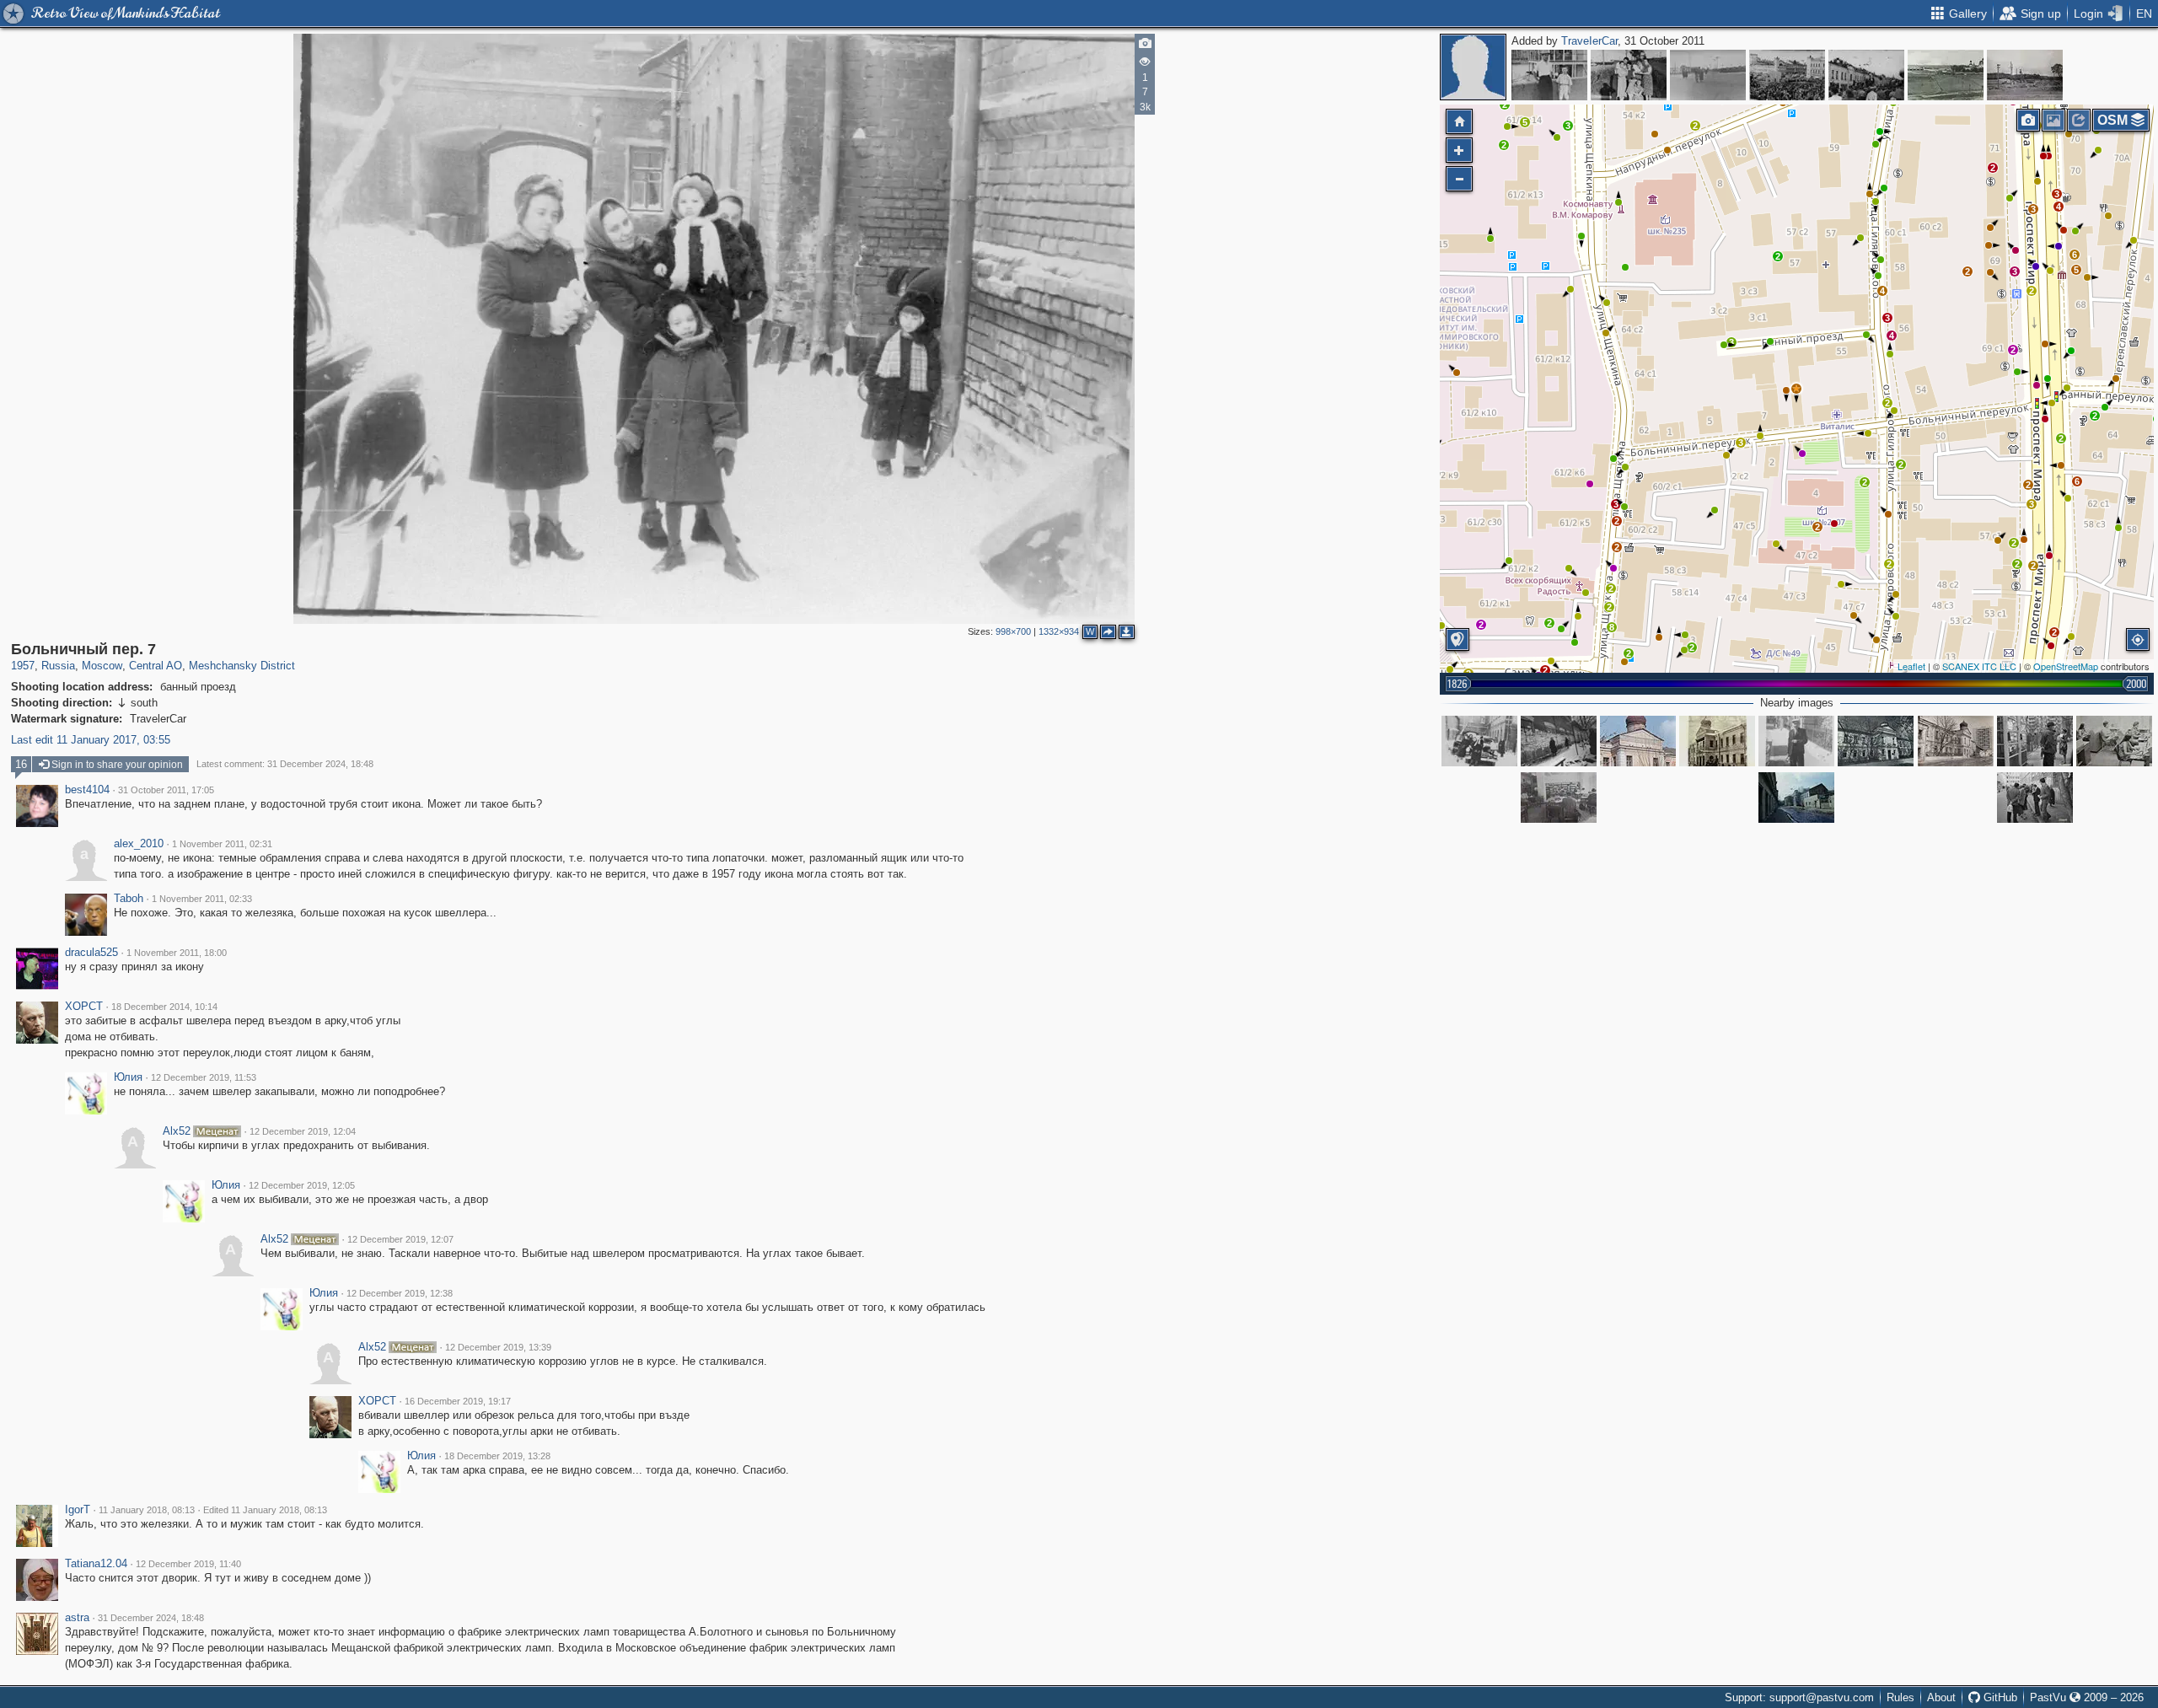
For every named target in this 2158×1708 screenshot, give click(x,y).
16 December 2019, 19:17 (458, 1401)
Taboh (129, 899)
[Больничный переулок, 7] (1638, 741)
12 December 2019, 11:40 (188, 1564)
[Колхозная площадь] (1787, 75)
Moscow (102, 666)
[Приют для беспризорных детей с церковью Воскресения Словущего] (1717, 741)
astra (77, 1618)
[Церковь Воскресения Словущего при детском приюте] (1876, 741)
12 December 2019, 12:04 (303, 1131)
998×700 (1013, 631)
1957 (23, 666)
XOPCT (84, 1007)
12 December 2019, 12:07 (400, 1239)
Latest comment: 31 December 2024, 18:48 (285, 764)
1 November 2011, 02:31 (222, 844)
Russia (58, 666)
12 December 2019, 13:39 (498, 1347)
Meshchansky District (242, 666)
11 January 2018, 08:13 (147, 1510)
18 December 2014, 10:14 (164, 1007)
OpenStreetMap (2066, 666)
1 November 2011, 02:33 (202, 899)
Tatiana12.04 (96, 1564)
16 (21, 764)
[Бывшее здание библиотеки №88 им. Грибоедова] (1956, 741)
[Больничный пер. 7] (1796, 389)
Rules (1900, 1697)
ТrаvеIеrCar (1589, 41)
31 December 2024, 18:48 (151, 1618)
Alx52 (177, 1131)
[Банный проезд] (1559, 741)
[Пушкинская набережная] (1549, 75)
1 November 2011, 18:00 (177, 953)
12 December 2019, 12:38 (400, 1293)
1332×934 (1059, 631)
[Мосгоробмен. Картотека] (1559, 798)
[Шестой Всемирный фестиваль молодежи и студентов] (1866, 75)
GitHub (1999, 1697)
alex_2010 (139, 844)
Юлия (128, 1077)
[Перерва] (1946, 75)
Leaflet (1911, 666)
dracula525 (91, 953)
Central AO (156, 666)
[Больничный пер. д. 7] (1796, 741)
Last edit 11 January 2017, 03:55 (91, 740)
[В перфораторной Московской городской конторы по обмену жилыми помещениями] (2114, 741)
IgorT (78, 1510)
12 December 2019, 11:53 (204, 1077)
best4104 (87, 790)
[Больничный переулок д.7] (1479, 741)
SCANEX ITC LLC (1979, 666)
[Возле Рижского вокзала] (1708, 75)
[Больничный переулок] (1796, 798)
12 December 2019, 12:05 (302, 1185)
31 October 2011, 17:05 (166, 790)
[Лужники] (1629, 75)
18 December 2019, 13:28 (497, 1456)
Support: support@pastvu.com (1799, 1697)
